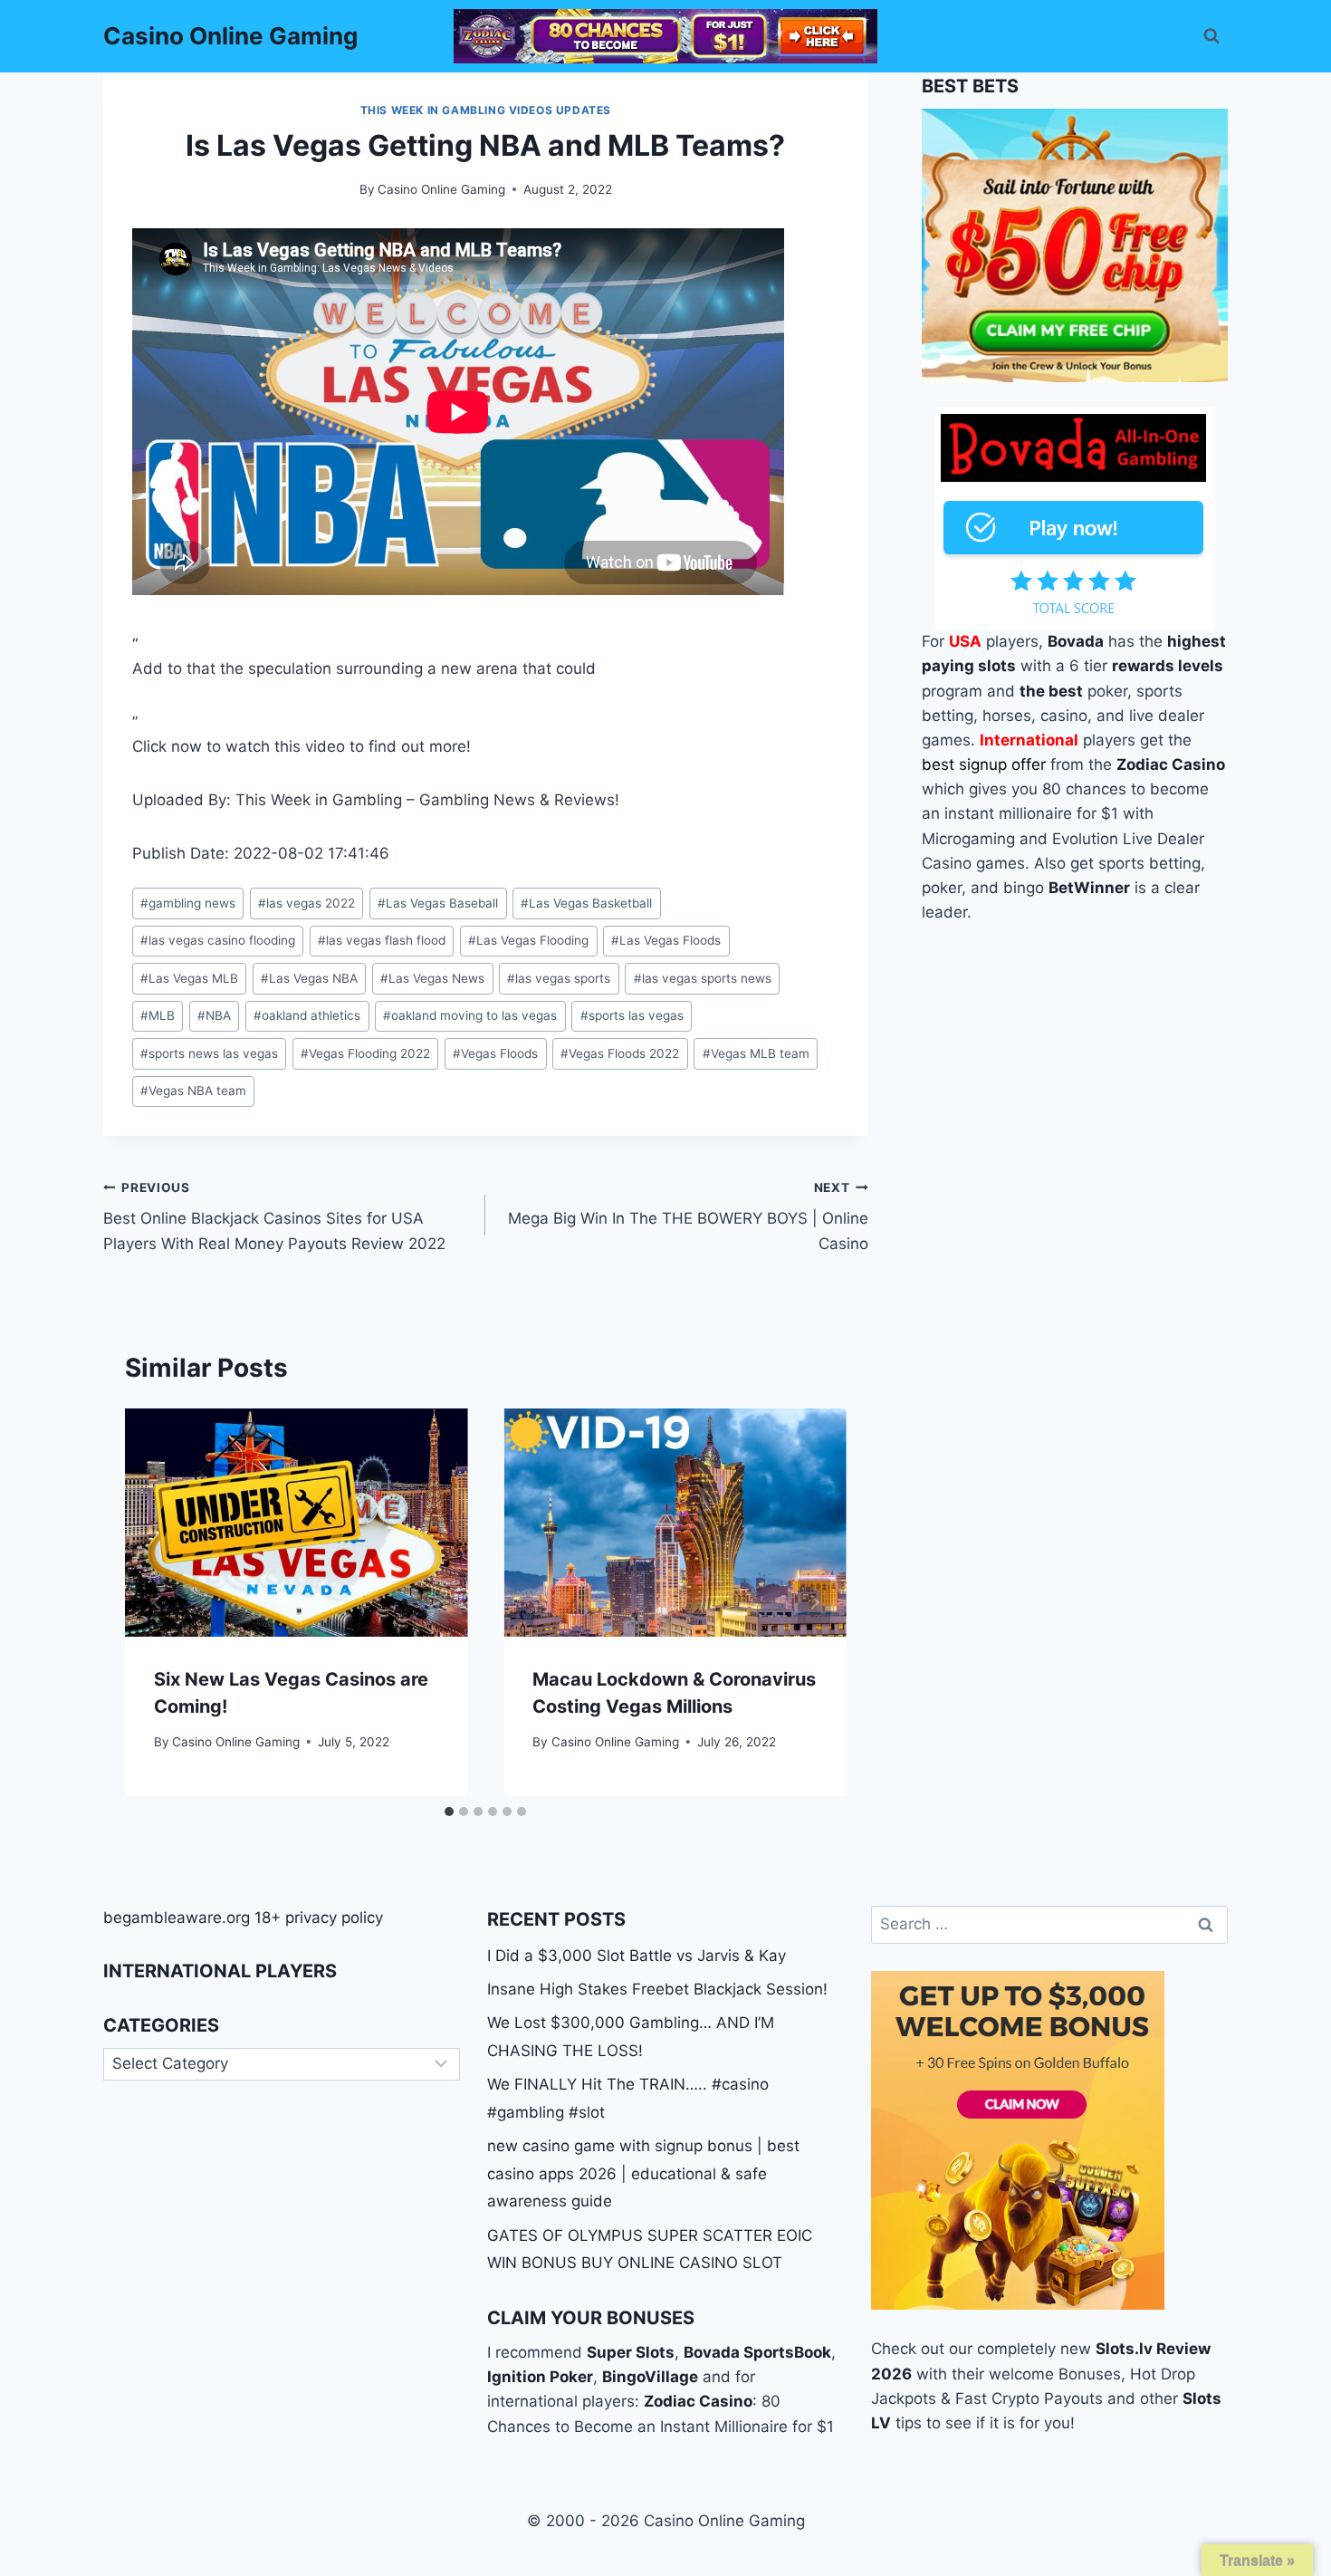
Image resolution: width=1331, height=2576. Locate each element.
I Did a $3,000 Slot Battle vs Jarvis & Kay (637, 1956)
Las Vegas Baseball (438, 903)
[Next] (814, 1602)
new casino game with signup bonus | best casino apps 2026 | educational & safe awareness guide (643, 2173)
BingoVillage (650, 2377)
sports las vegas (632, 1015)
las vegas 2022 (306, 903)
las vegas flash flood (382, 940)
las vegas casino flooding (218, 940)
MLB (158, 1015)
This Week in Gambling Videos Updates (486, 110)
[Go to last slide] (158, 1602)
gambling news (188, 903)
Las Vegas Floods (666, 940)
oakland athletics (307, 1015)
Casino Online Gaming (441, 189)
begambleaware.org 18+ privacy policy (243, 1918)
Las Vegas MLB (189, 978)
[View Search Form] (1211, 36)
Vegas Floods (495, 1053)
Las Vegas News (432, 978)
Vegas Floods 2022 (620, 1053)
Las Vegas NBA (309, 978)
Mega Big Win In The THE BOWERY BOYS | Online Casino (688, 1216)
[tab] (449, 1812)
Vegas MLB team (756, 1053)
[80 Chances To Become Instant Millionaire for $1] (665, 36)
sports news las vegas (209, 1053)
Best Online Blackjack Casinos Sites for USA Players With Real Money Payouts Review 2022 (274, 1216)
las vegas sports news (703, 978)
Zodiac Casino (698, 2401)
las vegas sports (559, 978)
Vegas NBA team (193, 1091)
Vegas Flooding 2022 (365, 1053)
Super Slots (631, 2352)
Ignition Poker (540, 2377)
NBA (214, 1015)
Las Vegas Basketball (586, 903)
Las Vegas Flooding (528, 940)
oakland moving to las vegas (470, 1015)
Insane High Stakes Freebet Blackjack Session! (657, 1989)
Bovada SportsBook (757, 2352)
